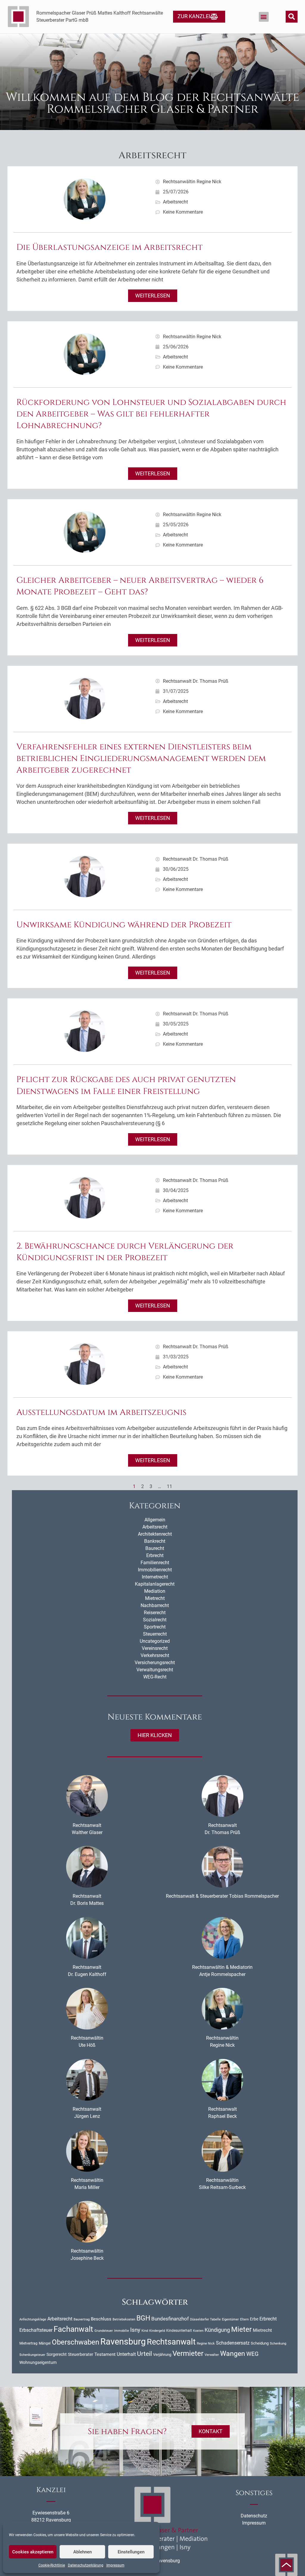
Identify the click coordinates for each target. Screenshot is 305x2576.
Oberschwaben (76, 2342)
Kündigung (217, 2330)
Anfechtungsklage (33, 2319)
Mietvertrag (28, 2343)
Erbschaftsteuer (36, 2330)
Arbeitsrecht (175, 202)
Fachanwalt (73, 2329)
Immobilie (122, 2331)
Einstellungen (131, 2552)
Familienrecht (155, 1563)
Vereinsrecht (155, 1648)
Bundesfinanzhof (170, 2319)
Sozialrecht (155, 1620)
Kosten (198, 2331)
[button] (264, 17)
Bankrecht (155, 1541)
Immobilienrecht (155, 1570)
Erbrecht (155, 1555)
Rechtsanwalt (171, 2342)
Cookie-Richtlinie (52, 2565)
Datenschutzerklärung (86, 2565)
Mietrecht (155, 1598)
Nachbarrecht (155, 1605)
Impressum (115, 2565)
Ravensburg (123, 2342)
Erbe (254, 2319)
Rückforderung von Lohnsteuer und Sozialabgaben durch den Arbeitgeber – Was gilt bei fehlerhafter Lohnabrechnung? (151, 414)
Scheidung (260, 2343)
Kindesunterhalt (179, 2331)
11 (169, 1486)
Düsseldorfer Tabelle (205, 2319)
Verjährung (162, 2355)
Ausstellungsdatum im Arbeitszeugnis (101, 1412)
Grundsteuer (104, 2331)
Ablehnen (83, 2552)
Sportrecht (155, 1627)
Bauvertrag (82, 2319)
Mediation (155, 1591)
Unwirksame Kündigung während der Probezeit (124, 925)
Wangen (233, 2353)
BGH (143, 2318)
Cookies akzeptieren (33, 2552)
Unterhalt (126, 2354)
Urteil (144, 2354)
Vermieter (188, 2353)
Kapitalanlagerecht (155, 1584)
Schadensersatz (233, 2343)
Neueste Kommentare (155, 1717)
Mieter (241, 2329)
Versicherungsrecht (155, 1663)
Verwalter (212, 2355)
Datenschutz (254, 2516)
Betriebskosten (124, 2319)
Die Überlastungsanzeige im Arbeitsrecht (109, 247)
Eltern (244, 2319)
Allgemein (155, 1520)
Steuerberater (81, 2354)
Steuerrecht (155, 1634)
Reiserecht (155, 1613)
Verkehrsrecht (155, 1655)
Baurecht (155, 1548)
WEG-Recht (155, 1677)
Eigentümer (230, 2319)
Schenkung (278, 2344)
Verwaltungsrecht (155, 1670)
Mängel (45, 2343)
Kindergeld (157, 2331)
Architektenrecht (155, 1534)
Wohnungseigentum (38, 2362)
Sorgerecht (57, 2354)
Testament (105, 2354)
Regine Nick (206, 2343)
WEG (252, 2354)
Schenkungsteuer (32, 2355)
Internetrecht (155, 1577)
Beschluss (101, 2319)
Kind (145, 2331)
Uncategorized (155, 1641)
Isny (135, 2330)
